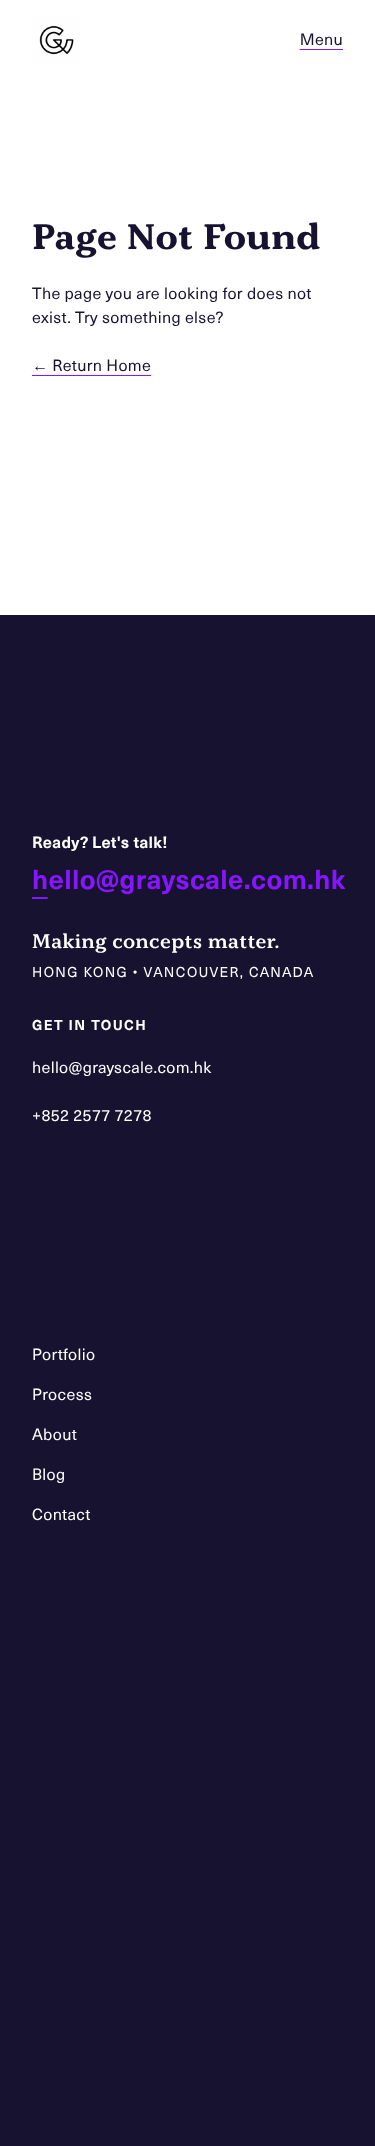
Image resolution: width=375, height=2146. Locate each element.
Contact (61, 1514)
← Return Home (91, 365)
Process (62, 1394)
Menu (321, 39)
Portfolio (63, 1354)
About (54, 1434)
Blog (49, 1474)
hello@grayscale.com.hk (189, 878)
